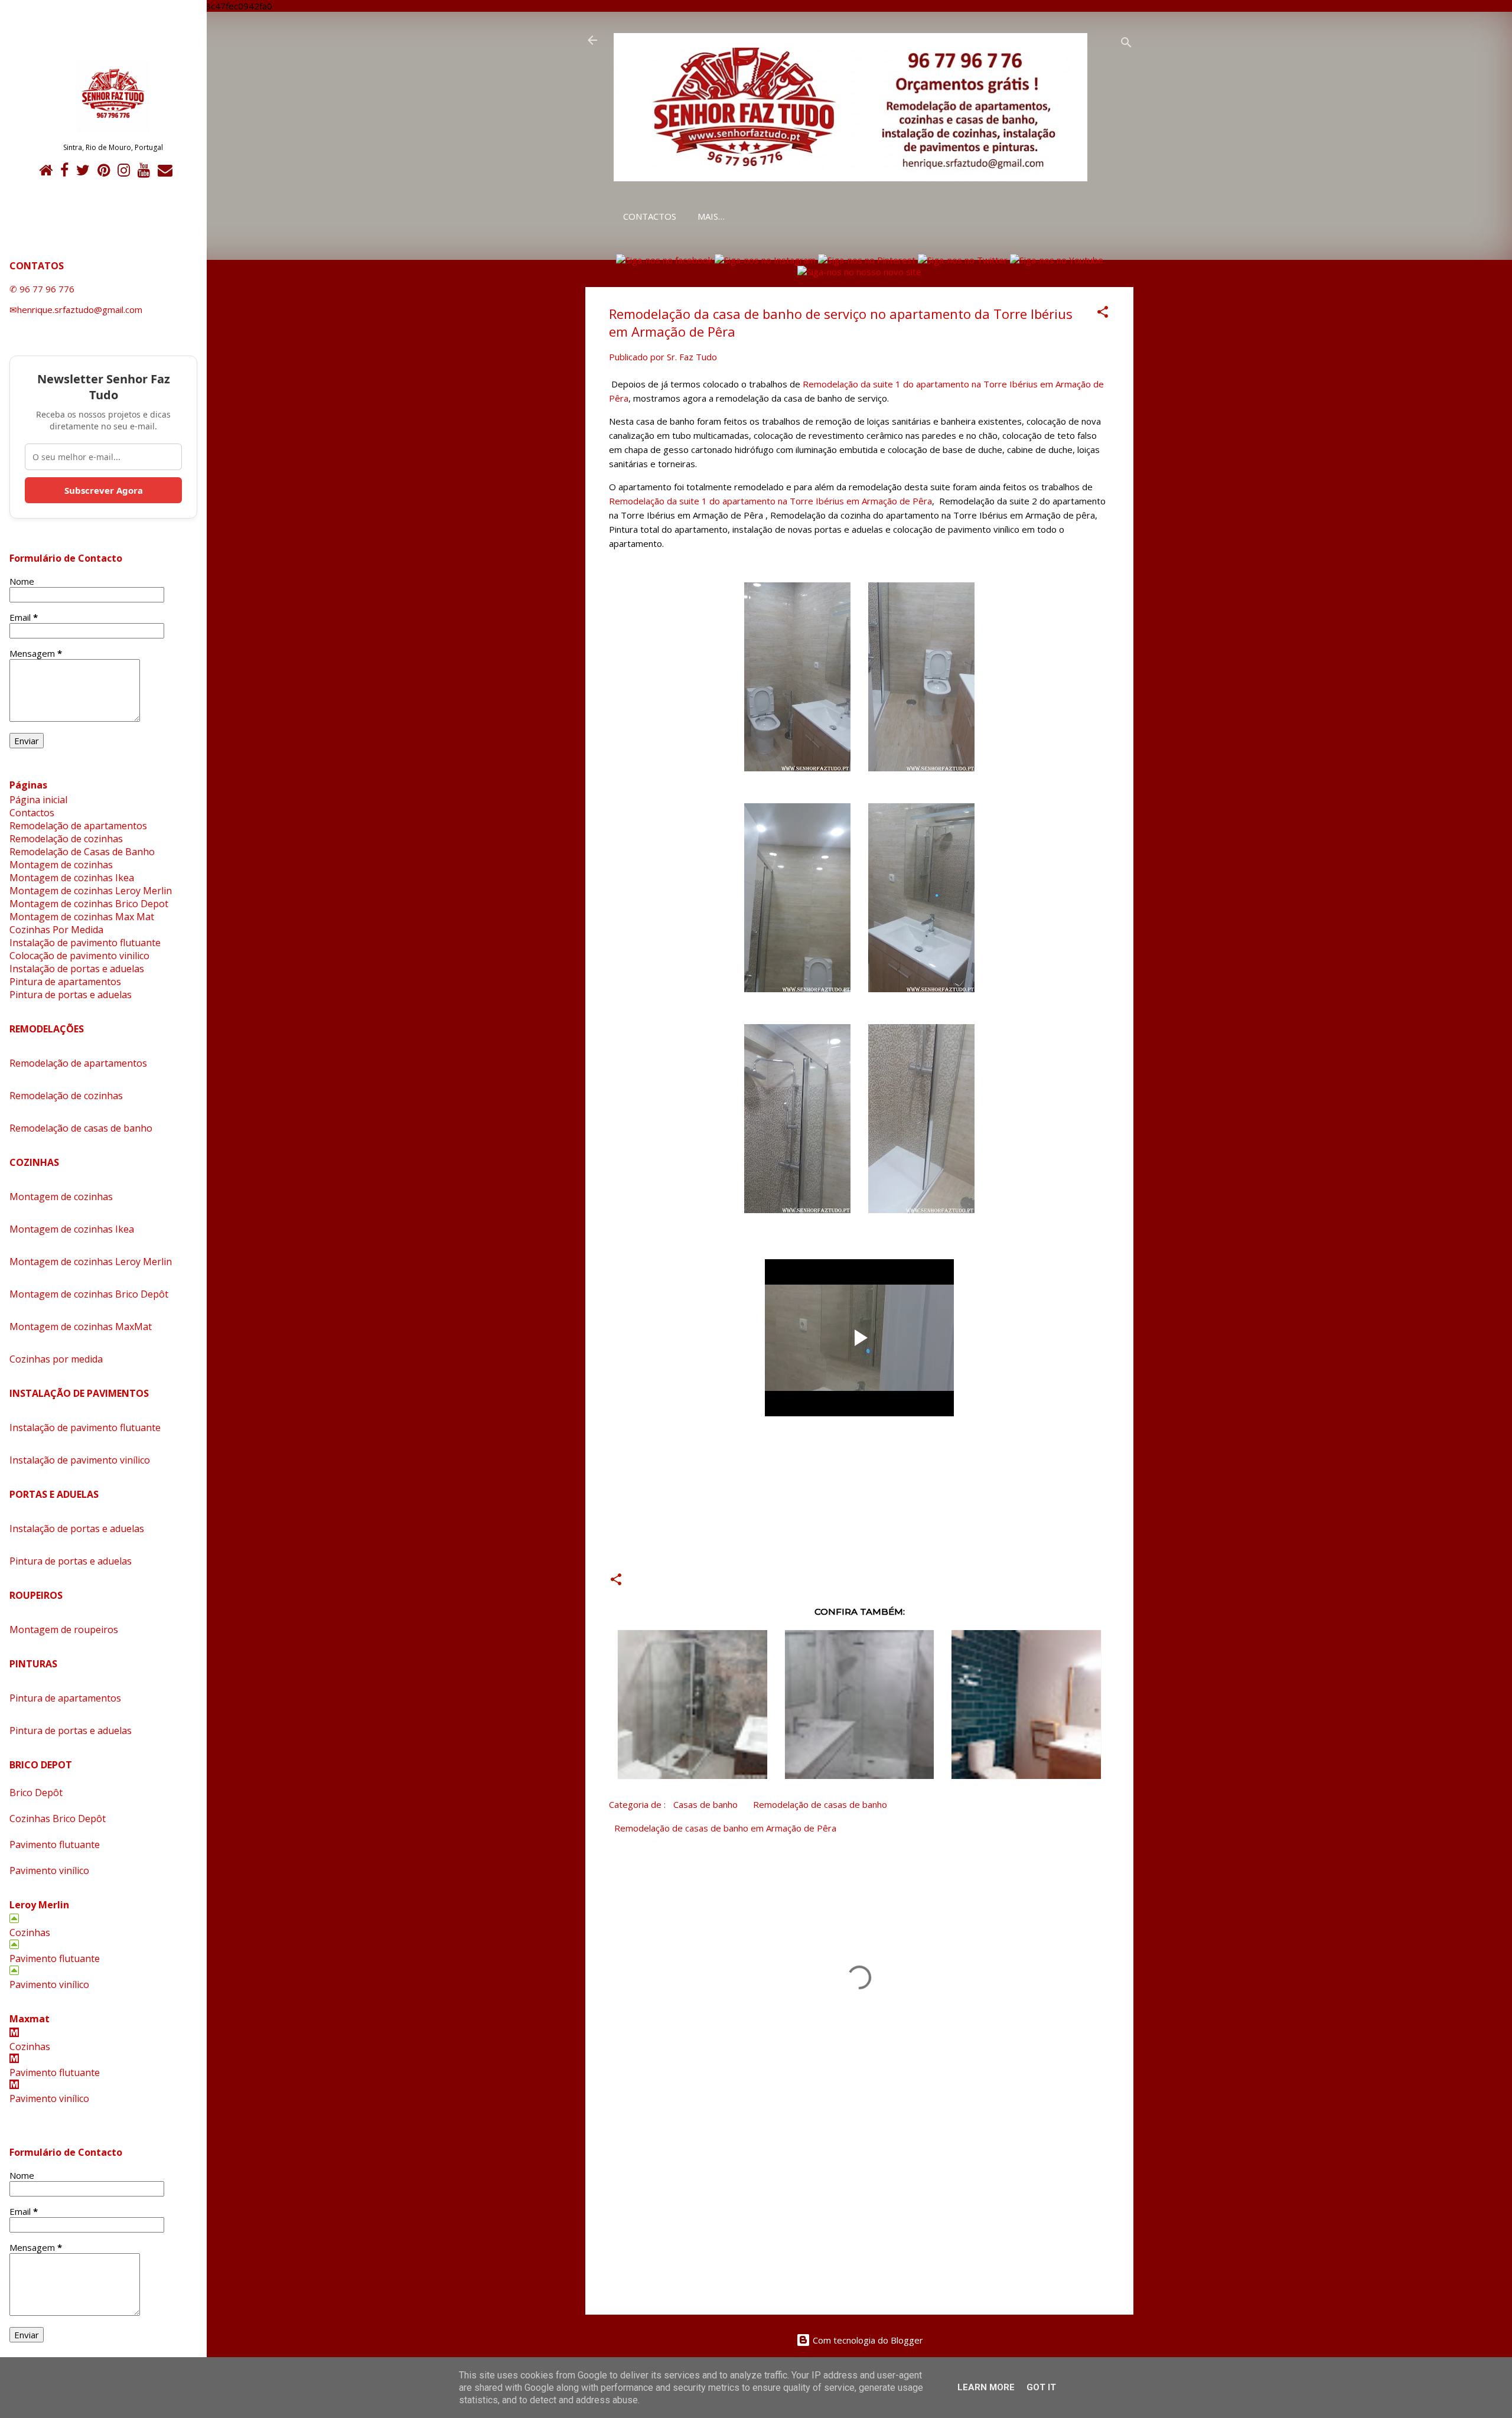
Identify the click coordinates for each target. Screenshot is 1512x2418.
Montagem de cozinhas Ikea (72, 878)
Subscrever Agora (104, 490)
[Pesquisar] (1126, 44)
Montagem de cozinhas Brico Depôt (89, 1294)
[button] (1103, 314)
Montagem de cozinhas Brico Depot (89, 904)
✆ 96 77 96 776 (42, 289)
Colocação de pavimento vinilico (79, 956)
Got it (1041, 2387)
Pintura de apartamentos (65, 982)
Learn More (986, 2387)
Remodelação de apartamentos (78, 826)
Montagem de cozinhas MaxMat (81, 1327)
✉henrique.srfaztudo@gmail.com (76, 309)
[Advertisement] (859, 2205)
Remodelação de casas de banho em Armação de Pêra (725, 1828)
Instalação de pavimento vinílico (80, 1460)
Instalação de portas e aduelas (77, 969)
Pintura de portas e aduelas (71, 995)
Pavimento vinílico (49, 1870)
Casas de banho (706, 1804)
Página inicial (38, 800)
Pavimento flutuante (55, 1845)
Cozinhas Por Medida (56, 930)
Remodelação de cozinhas (66, 839)
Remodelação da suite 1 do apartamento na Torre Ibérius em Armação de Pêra (770, 501)
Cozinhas (30, 1933)
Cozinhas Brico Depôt (58, 1819)
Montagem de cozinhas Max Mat (82, 917)
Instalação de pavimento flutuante (85, 943)
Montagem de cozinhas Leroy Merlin (91, 891)
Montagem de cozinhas (61, 865)
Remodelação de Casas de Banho (82, 852)
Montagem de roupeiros (64, 1630)
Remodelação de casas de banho (820, 1804)
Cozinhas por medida (56, 1359)
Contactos (650, 216)
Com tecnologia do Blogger (867, 2340)
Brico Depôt (36, 1793)
